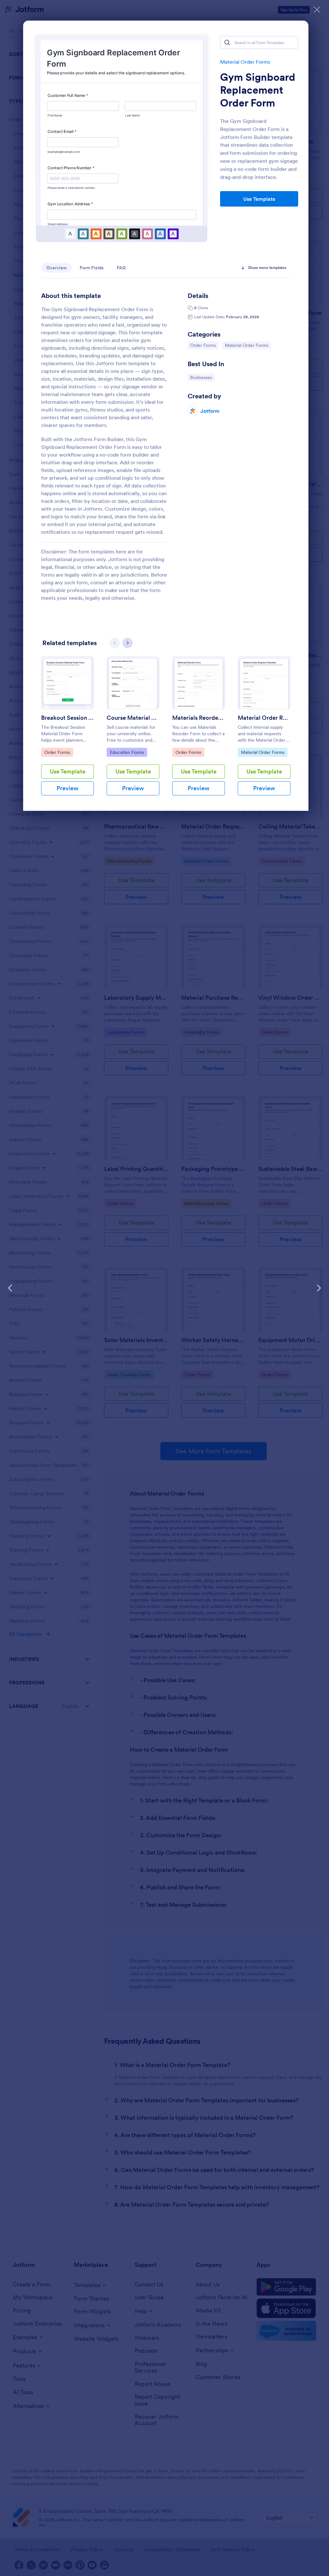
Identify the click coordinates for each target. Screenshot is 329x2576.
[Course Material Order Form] (133, 683)
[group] (67, 731)
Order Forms (204, 345)
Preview (67, 788)
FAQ (121, 268)
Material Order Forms (245, 62)
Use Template (259, 199)
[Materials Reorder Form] (199, 683)
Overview (57, 268)
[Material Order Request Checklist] (264, 683)
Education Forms (127, 752)
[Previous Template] (10, 1288)
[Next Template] (319, 1288)
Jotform (210, 411)
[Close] (317, 10)
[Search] (227, 42)
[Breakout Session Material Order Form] (67, 683)
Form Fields (92, 268)
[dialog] (164, 1288)
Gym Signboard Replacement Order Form (258, 90)
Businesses (202, 377)
